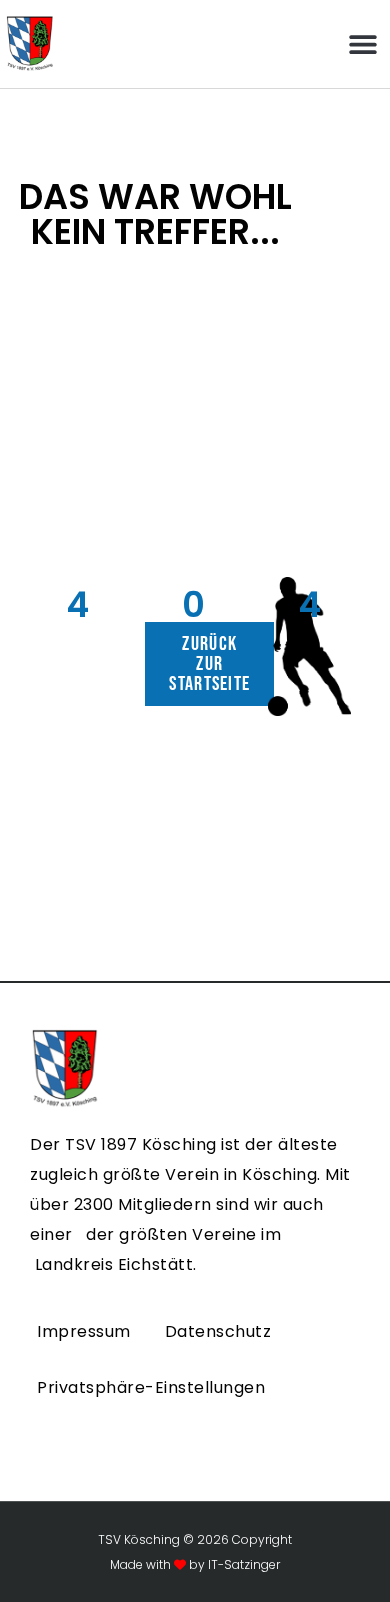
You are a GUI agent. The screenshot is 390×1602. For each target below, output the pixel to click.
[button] (362, 44)
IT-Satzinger (242, 1564)
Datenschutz (218, 1331)
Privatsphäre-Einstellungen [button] (151, 1387)
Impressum (84, 1331)
